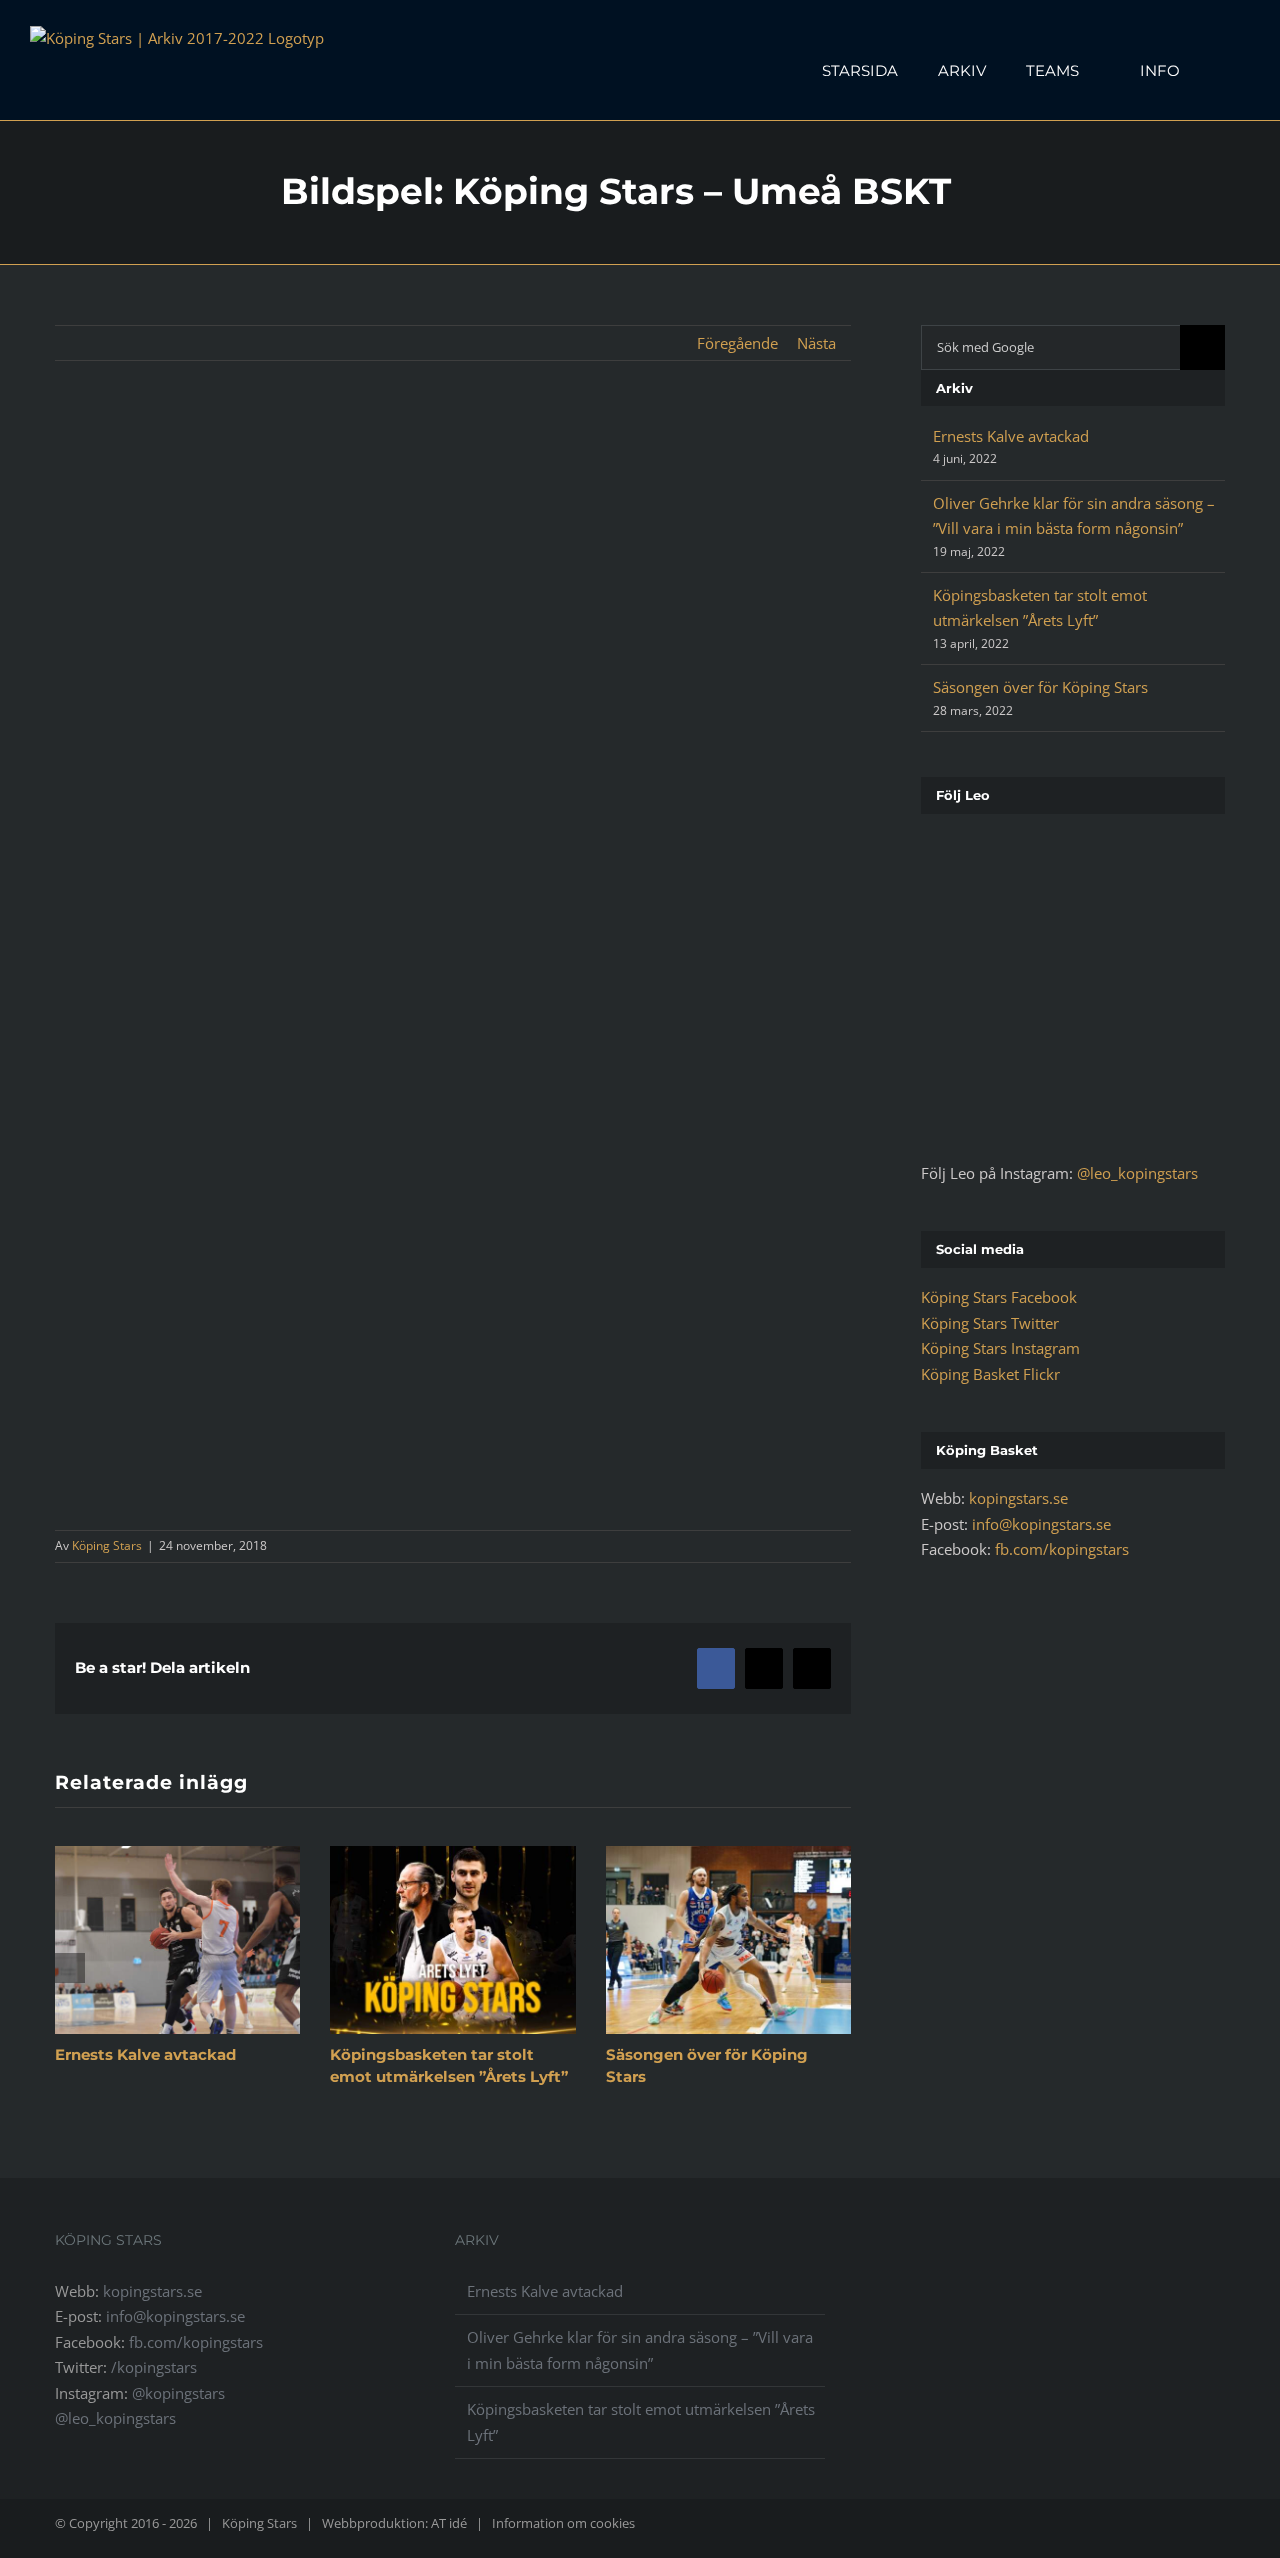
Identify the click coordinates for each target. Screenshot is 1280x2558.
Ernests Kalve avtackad (145, 2054)
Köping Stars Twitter (990, 1323)
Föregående (737, 343)
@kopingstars (178, 2393)
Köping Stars (107, 1545)
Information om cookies (563, 2523)
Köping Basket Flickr (990, 1374)
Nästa (816, 343)
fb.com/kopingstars (1062, 1549)
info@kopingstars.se (1041, 1524)
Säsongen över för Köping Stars (1040, 687)
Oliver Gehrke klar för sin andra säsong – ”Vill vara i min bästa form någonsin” (640, 2350)
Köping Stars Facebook (999, 1297)
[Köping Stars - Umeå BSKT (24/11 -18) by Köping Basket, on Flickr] (453, 993)
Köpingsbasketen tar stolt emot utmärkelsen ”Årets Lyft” (641, 2422)
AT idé (449, 2523)
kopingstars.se (1018, 1498)
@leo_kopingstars (1137, 1173)
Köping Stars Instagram (1000, 1348)
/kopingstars (154, 2367)
